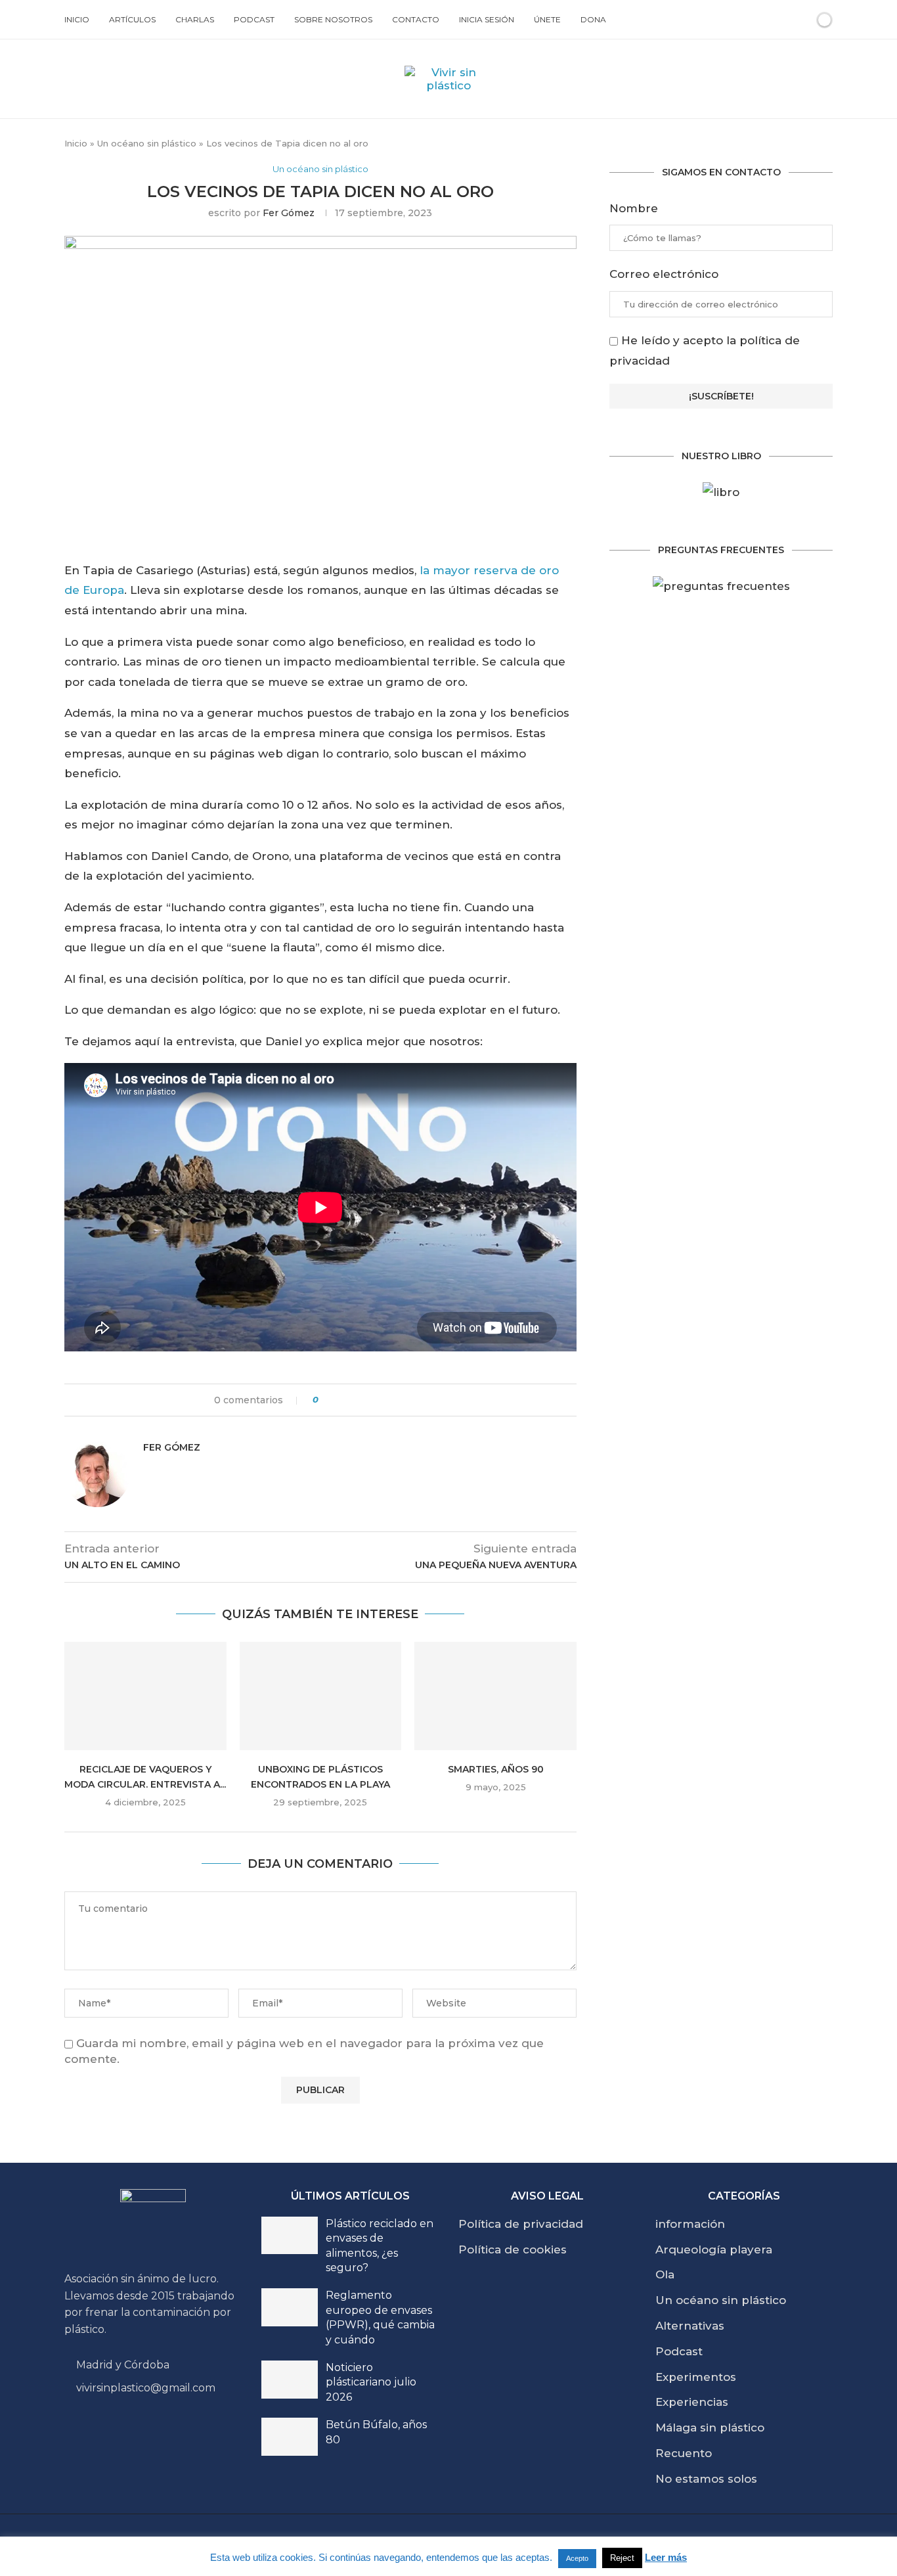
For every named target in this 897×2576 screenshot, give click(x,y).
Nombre (634, 208)
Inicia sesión (487, 19)
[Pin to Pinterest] (365, 1400)
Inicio (77, 19)
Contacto (416, 19)
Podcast (254, 19)
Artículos (132, 19)
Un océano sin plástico (147, 143)
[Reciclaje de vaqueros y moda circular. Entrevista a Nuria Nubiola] (145, 1696)
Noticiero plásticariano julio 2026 (371, 2382)
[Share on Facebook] (340, 1400)
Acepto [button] (577, 2558)
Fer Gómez (289, 213)
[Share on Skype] (415, 1400)
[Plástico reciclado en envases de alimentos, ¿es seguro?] (290, 2236)
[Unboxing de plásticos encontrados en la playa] (321, 1696)
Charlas (195, 19)
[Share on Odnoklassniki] (390, 1400)
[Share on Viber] (428, 1400)
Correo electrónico (664, 274)
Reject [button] (622, 2558)
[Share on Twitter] (353, 1400)
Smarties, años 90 (496, 1769)
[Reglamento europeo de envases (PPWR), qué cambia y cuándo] (290, 2307)
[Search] (802, 20)
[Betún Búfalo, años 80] (290, 2437)
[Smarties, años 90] (495, 1696)
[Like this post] (325, 1400)
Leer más (666, 2557)
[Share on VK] (378, 1400)
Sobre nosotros (333, 19)
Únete (547, 19)
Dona (593, 19)
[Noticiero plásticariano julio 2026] (290, 2380)
